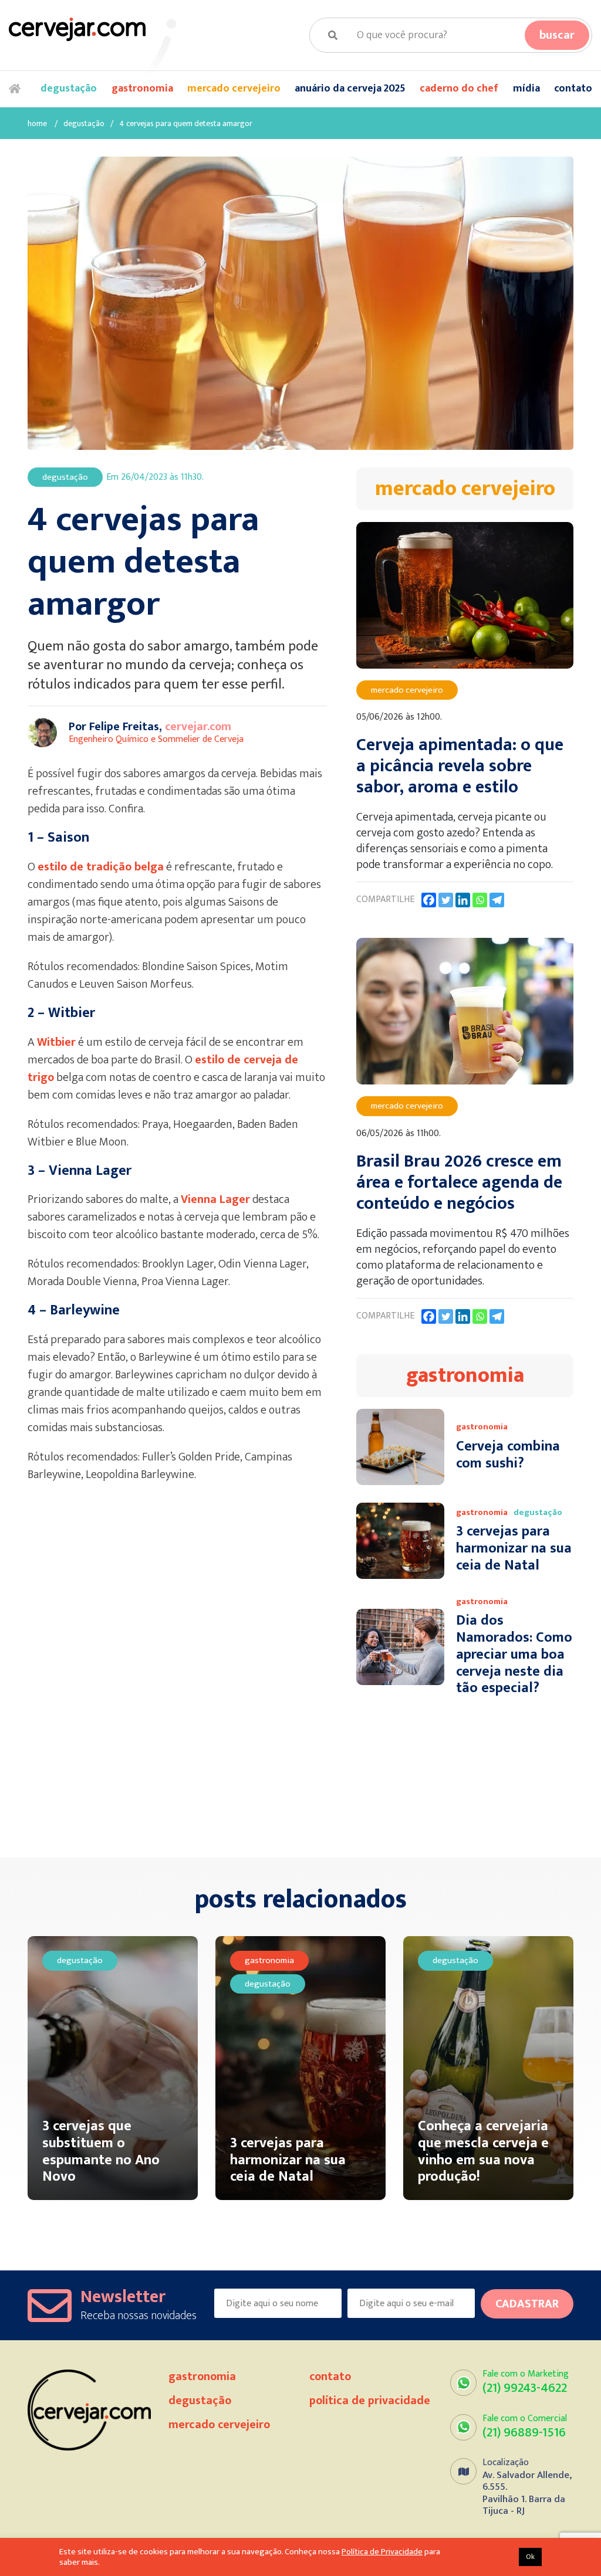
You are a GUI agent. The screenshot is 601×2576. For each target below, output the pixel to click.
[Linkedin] (463, 900)
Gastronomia (142, 89)
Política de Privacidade (370, 2401)
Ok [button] (530, 2557)
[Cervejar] (77, 29)
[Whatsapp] (480, 900)
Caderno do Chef (459, 89)
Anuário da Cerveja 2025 (350, 89)
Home (18, 89)
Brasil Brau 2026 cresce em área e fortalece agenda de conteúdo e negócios (459, 1182)
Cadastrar (527, 2304)
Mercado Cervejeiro (234, 89)
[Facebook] (429, 900)
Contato (573, 89)
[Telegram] (497, 900)
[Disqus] (183, 1677)
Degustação (69, 89)
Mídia (526, 89)
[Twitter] (446, 900)
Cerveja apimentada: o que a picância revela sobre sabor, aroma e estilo (460, 766)
